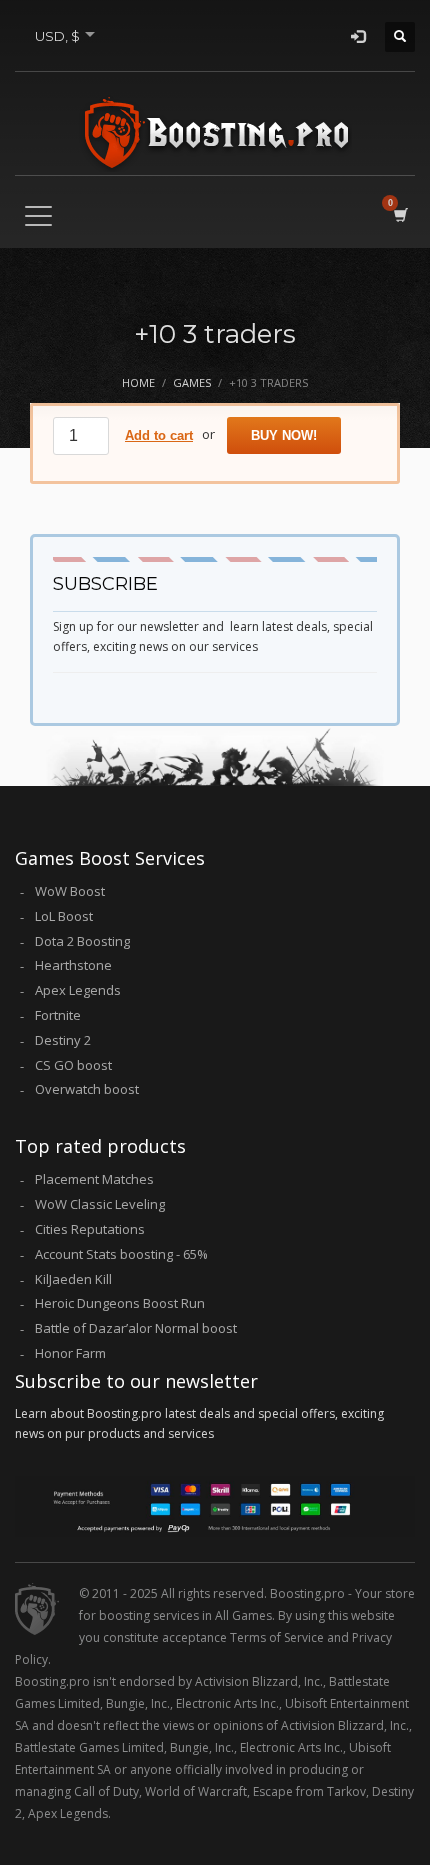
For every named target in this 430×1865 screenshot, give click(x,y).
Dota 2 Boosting (82, 941)
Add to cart (159, 435)
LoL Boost (64, 916)
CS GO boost (73, 1065)
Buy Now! (284, 435)
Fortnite (58, 1015)
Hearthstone (73, 965)
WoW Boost (70, 891)
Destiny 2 (63, 1040)
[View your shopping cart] (399, 214)
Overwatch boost (87, 1089)
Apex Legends (78, 990)
